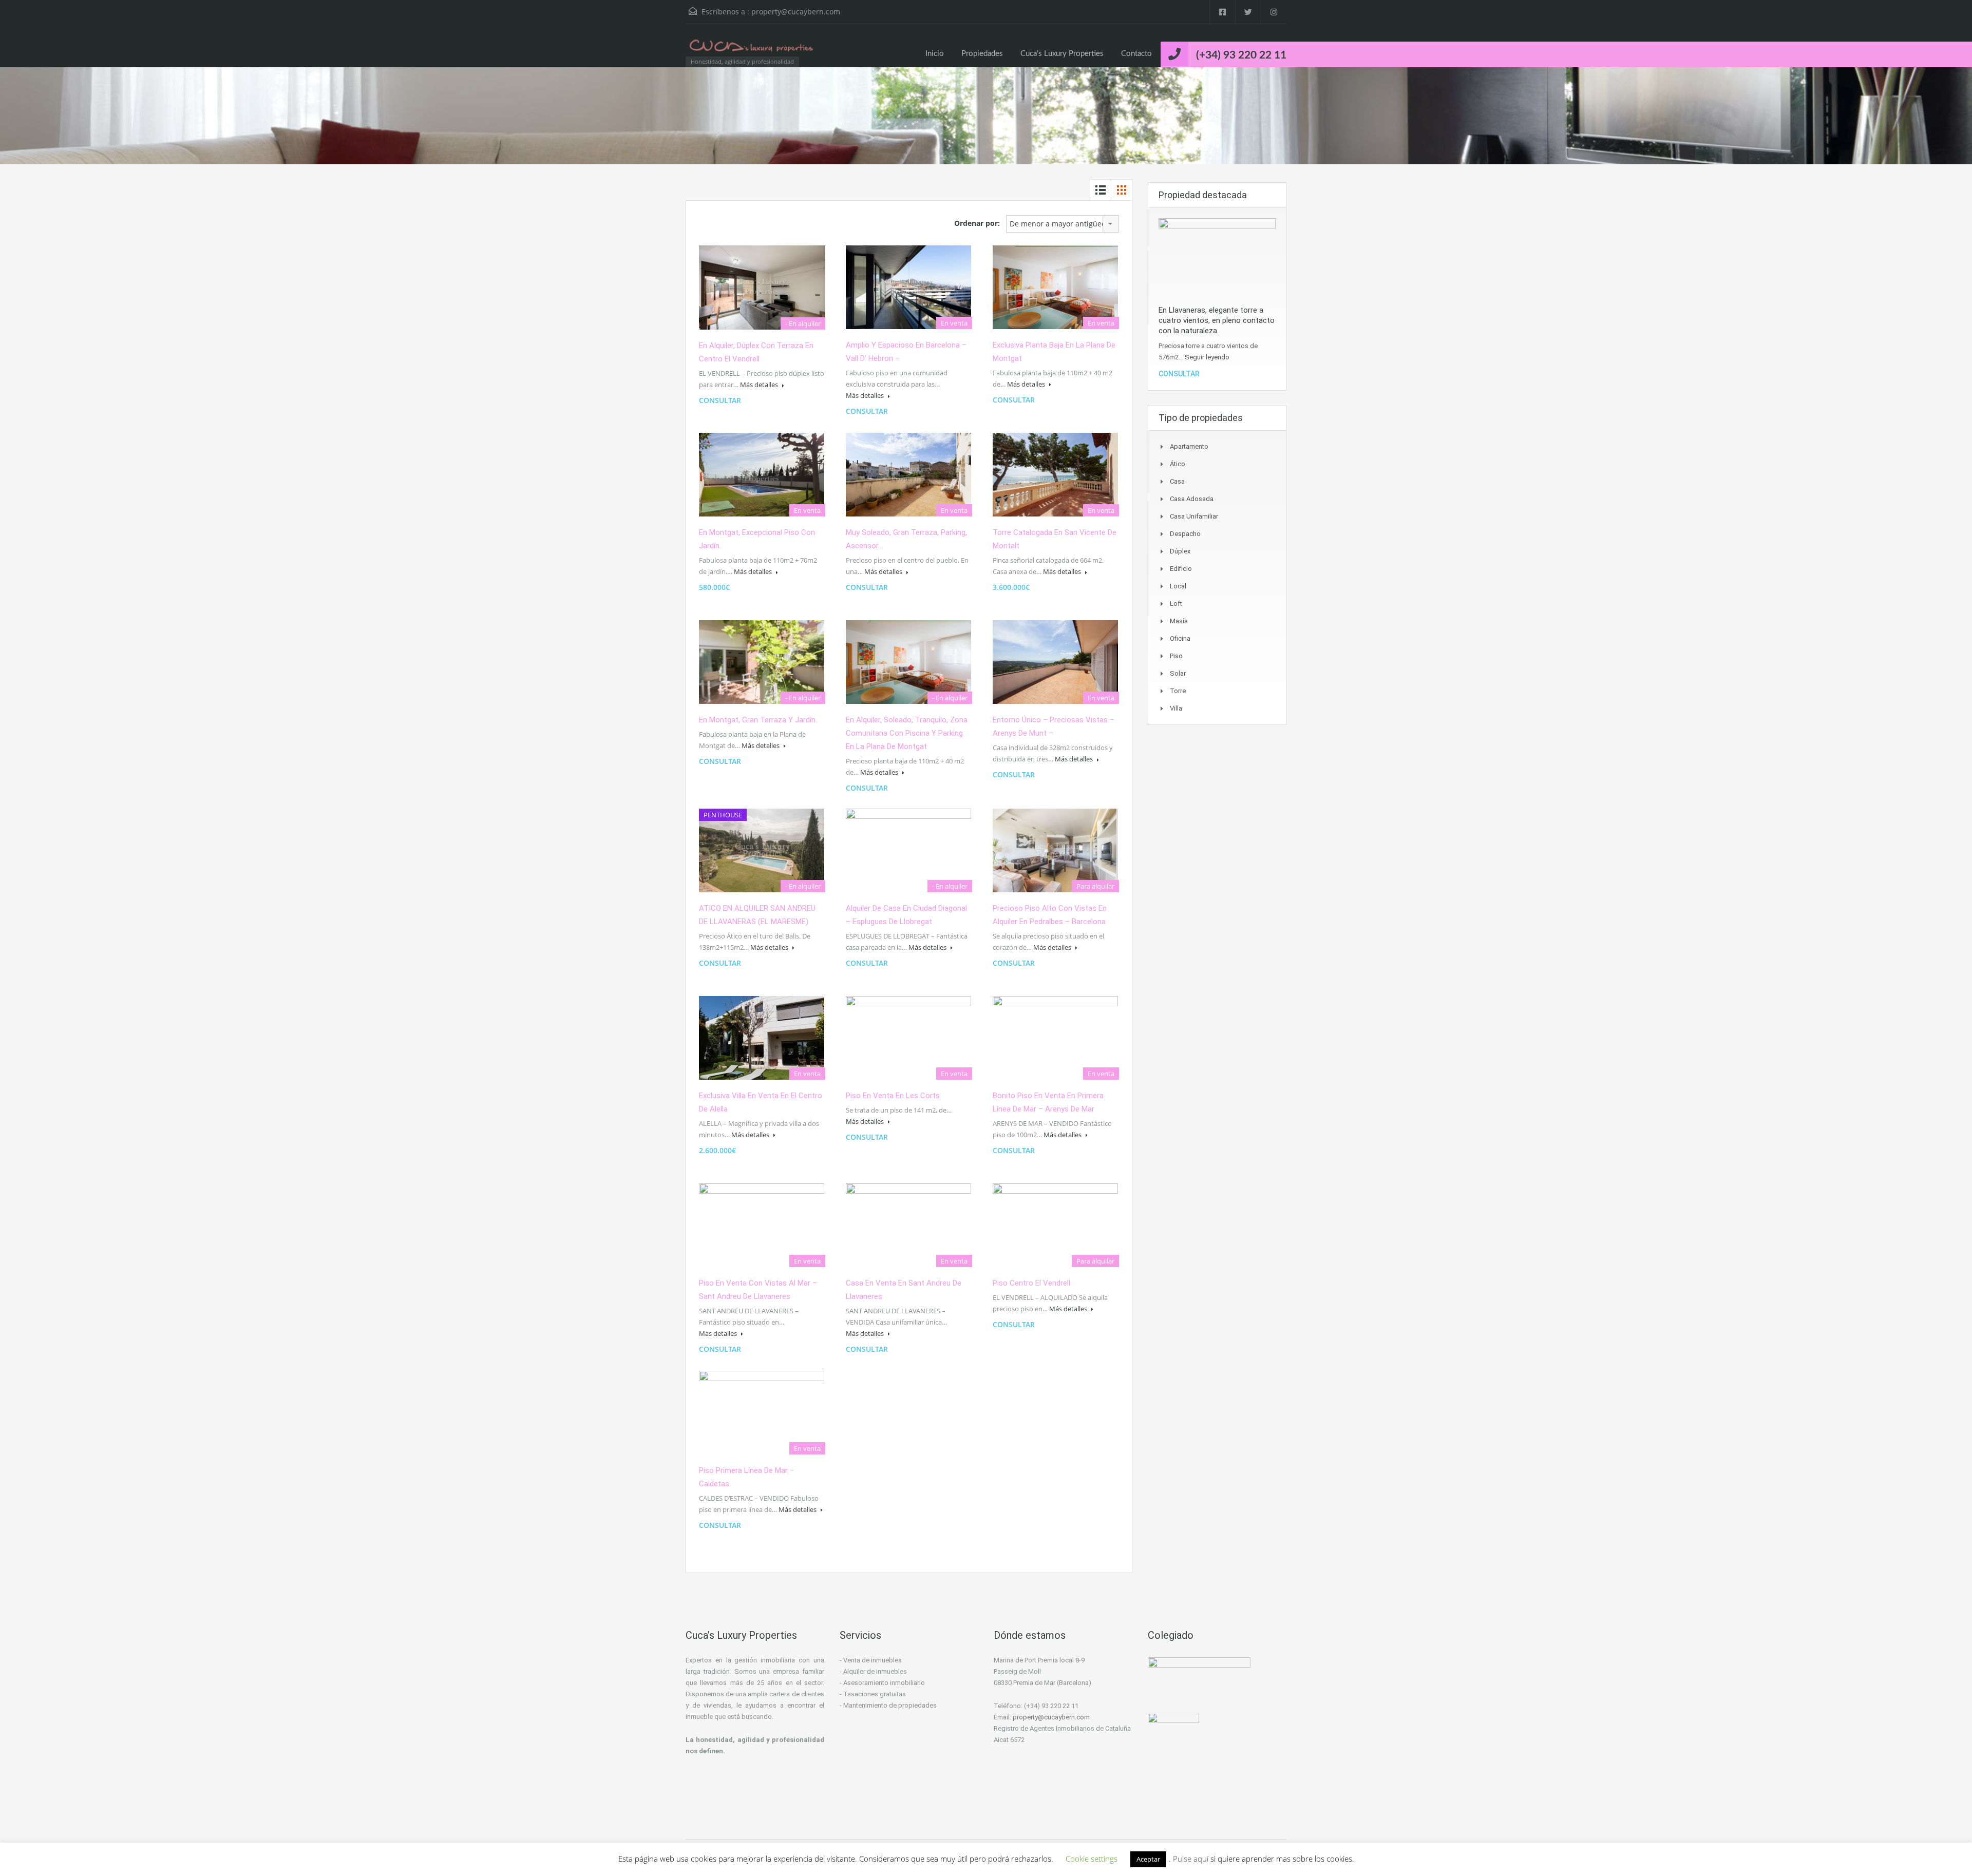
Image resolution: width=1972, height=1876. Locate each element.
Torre (1178, 691)
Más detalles (760, 385)
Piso (1176, 656)
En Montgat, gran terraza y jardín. (758, 720)
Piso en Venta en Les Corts (893, 1096)
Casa (1177, 481)
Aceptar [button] (1148, 1859)
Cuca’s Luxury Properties (1062, 54)
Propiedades (982, 54)
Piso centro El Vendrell (1031, 1283)
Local (1178, 586)
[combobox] (1063, 224)
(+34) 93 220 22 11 (1241, 55)
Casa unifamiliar (1194, 516)
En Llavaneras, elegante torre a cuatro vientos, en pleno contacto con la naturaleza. (1217, 320)
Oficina (1180, 638)
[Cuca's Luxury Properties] (752, 51)
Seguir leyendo (1207, 357)
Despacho (1185, 534)
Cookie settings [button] (1092, 1859)
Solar (1178, 673)
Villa (1176, 708)
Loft (1176, 604)
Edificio (1181, 569)
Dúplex (1180, 551)
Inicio (935, 54)
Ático (1178, 464)
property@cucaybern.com (796, 12)
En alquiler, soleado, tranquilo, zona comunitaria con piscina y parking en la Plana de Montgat (907, 733)
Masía (1179, 621)
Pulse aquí (1192, 1859)
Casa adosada (1192, 499)
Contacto (1136, 54)
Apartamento (1189, 446)
